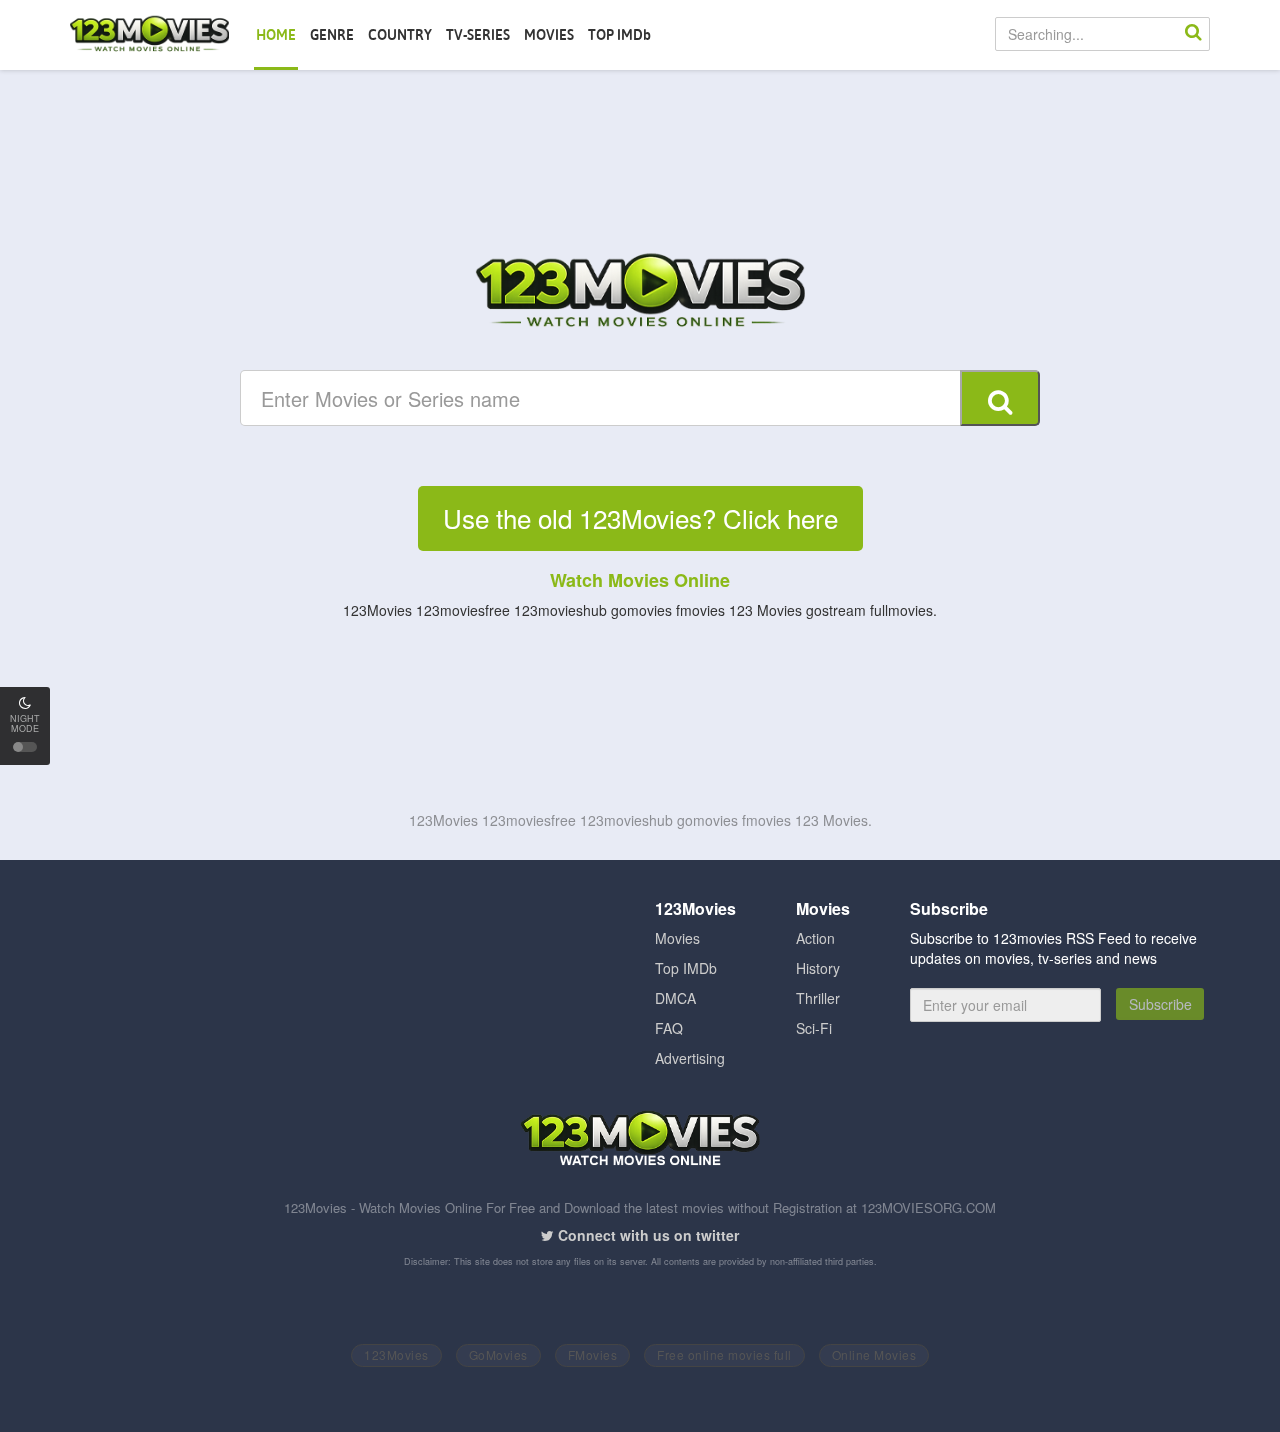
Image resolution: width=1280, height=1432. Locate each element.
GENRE (332, 35)
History (818, 968)
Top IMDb (686, 968)
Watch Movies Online (640, 580)
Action (815, 938)
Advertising (690, 1058)
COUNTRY (400, 35)
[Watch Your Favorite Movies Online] (640, 293)
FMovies (593, 1354)
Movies (677, 938)
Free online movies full (724, 1354)
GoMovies (498, 1354)
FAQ (669, 1028)
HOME (276, 35)
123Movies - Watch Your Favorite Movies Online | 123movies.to (149, 35)
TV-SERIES (478, 35)
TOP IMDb (619, 35)
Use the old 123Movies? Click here (640, 517)
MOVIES (549, 35)
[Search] (1193, 34)
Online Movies (874, 1354)
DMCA (675, 998)
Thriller (818, 998)
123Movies (396, 1354)
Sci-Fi (814, 1028)
